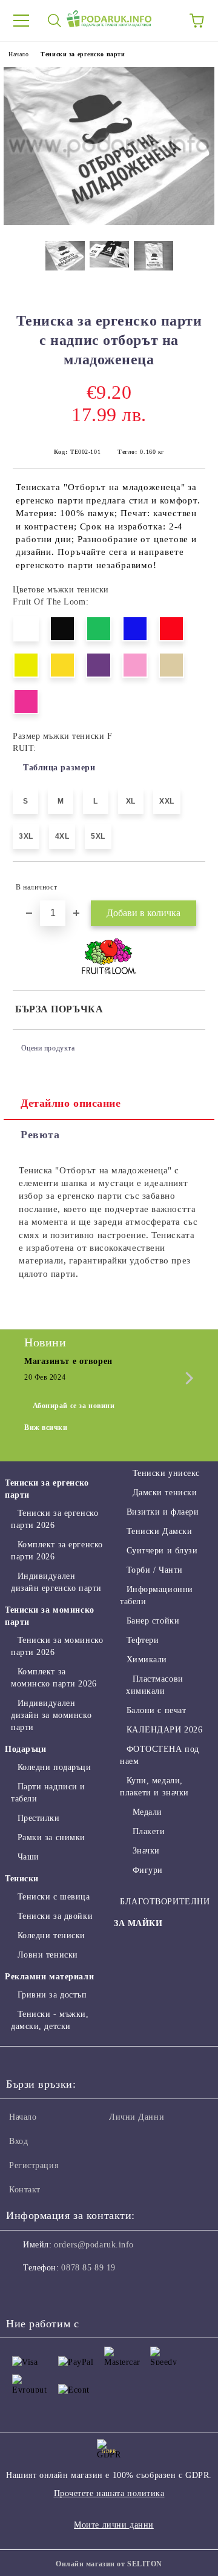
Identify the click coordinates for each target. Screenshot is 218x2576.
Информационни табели (157, 1595)
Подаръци (25, 1749)
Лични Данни (137, 2117)
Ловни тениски (48, 1955)
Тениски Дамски (159, 1531)
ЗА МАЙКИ (138, 1923)
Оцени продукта (48, 1048)
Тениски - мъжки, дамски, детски (50, 2020)
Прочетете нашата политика (109, 2493)
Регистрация (34, 2165)
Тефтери (143, 1640)
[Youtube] (75, 2292)
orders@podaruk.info (94, 2245)
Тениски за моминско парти (50, 1616)
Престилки (39, 1818)
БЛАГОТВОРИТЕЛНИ (165, 1902)
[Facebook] (22, 2292)
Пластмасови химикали (155, 1685)
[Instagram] (48, 2292)
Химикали (147, 1660)
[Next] (187, 1378)
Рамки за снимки (51, 1837)
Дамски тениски (165, 1493)
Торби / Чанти (155, 1570)
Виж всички (46, 1427)
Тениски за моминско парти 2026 (57, 1646)
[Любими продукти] (163, 21)
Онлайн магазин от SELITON (109, 2564)
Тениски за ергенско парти (83, 54)
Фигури (148, 1870)
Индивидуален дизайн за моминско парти (51, 1715)
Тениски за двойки (55, 1916)
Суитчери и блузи (162, 1551)
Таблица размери (59, 768)
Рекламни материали (49, 1977)
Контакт (25, 2190)
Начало (18, 54)
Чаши (28, 1857)
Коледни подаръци (54, 1767)
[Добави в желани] (188, 882)
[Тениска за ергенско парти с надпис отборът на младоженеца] (109, 222)
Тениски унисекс (166, 1473)
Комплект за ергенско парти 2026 (57, 1551)
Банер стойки (153, 1621)
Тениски (22, 1879)
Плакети (149, 1831)
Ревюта (40, 1135)
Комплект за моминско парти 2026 (54, 1678)
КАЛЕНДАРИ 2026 (164, 1730)
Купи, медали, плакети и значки (154, 1787)
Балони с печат (156, 1710)
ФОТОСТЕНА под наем (160, 1755)
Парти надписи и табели (48, 1793)
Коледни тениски (51, 1935)
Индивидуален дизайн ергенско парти (56, 1582)
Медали (147, 1812)
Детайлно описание (71, 1103)
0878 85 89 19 (88, 2268)
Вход (18, 2141)
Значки (146, 1851)
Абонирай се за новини (74, 1406)
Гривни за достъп (52, 1995)
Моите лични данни (114, 2525)
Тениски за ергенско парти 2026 (54, 1519)
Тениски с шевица (54, 1897)
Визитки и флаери (163, 1512)
